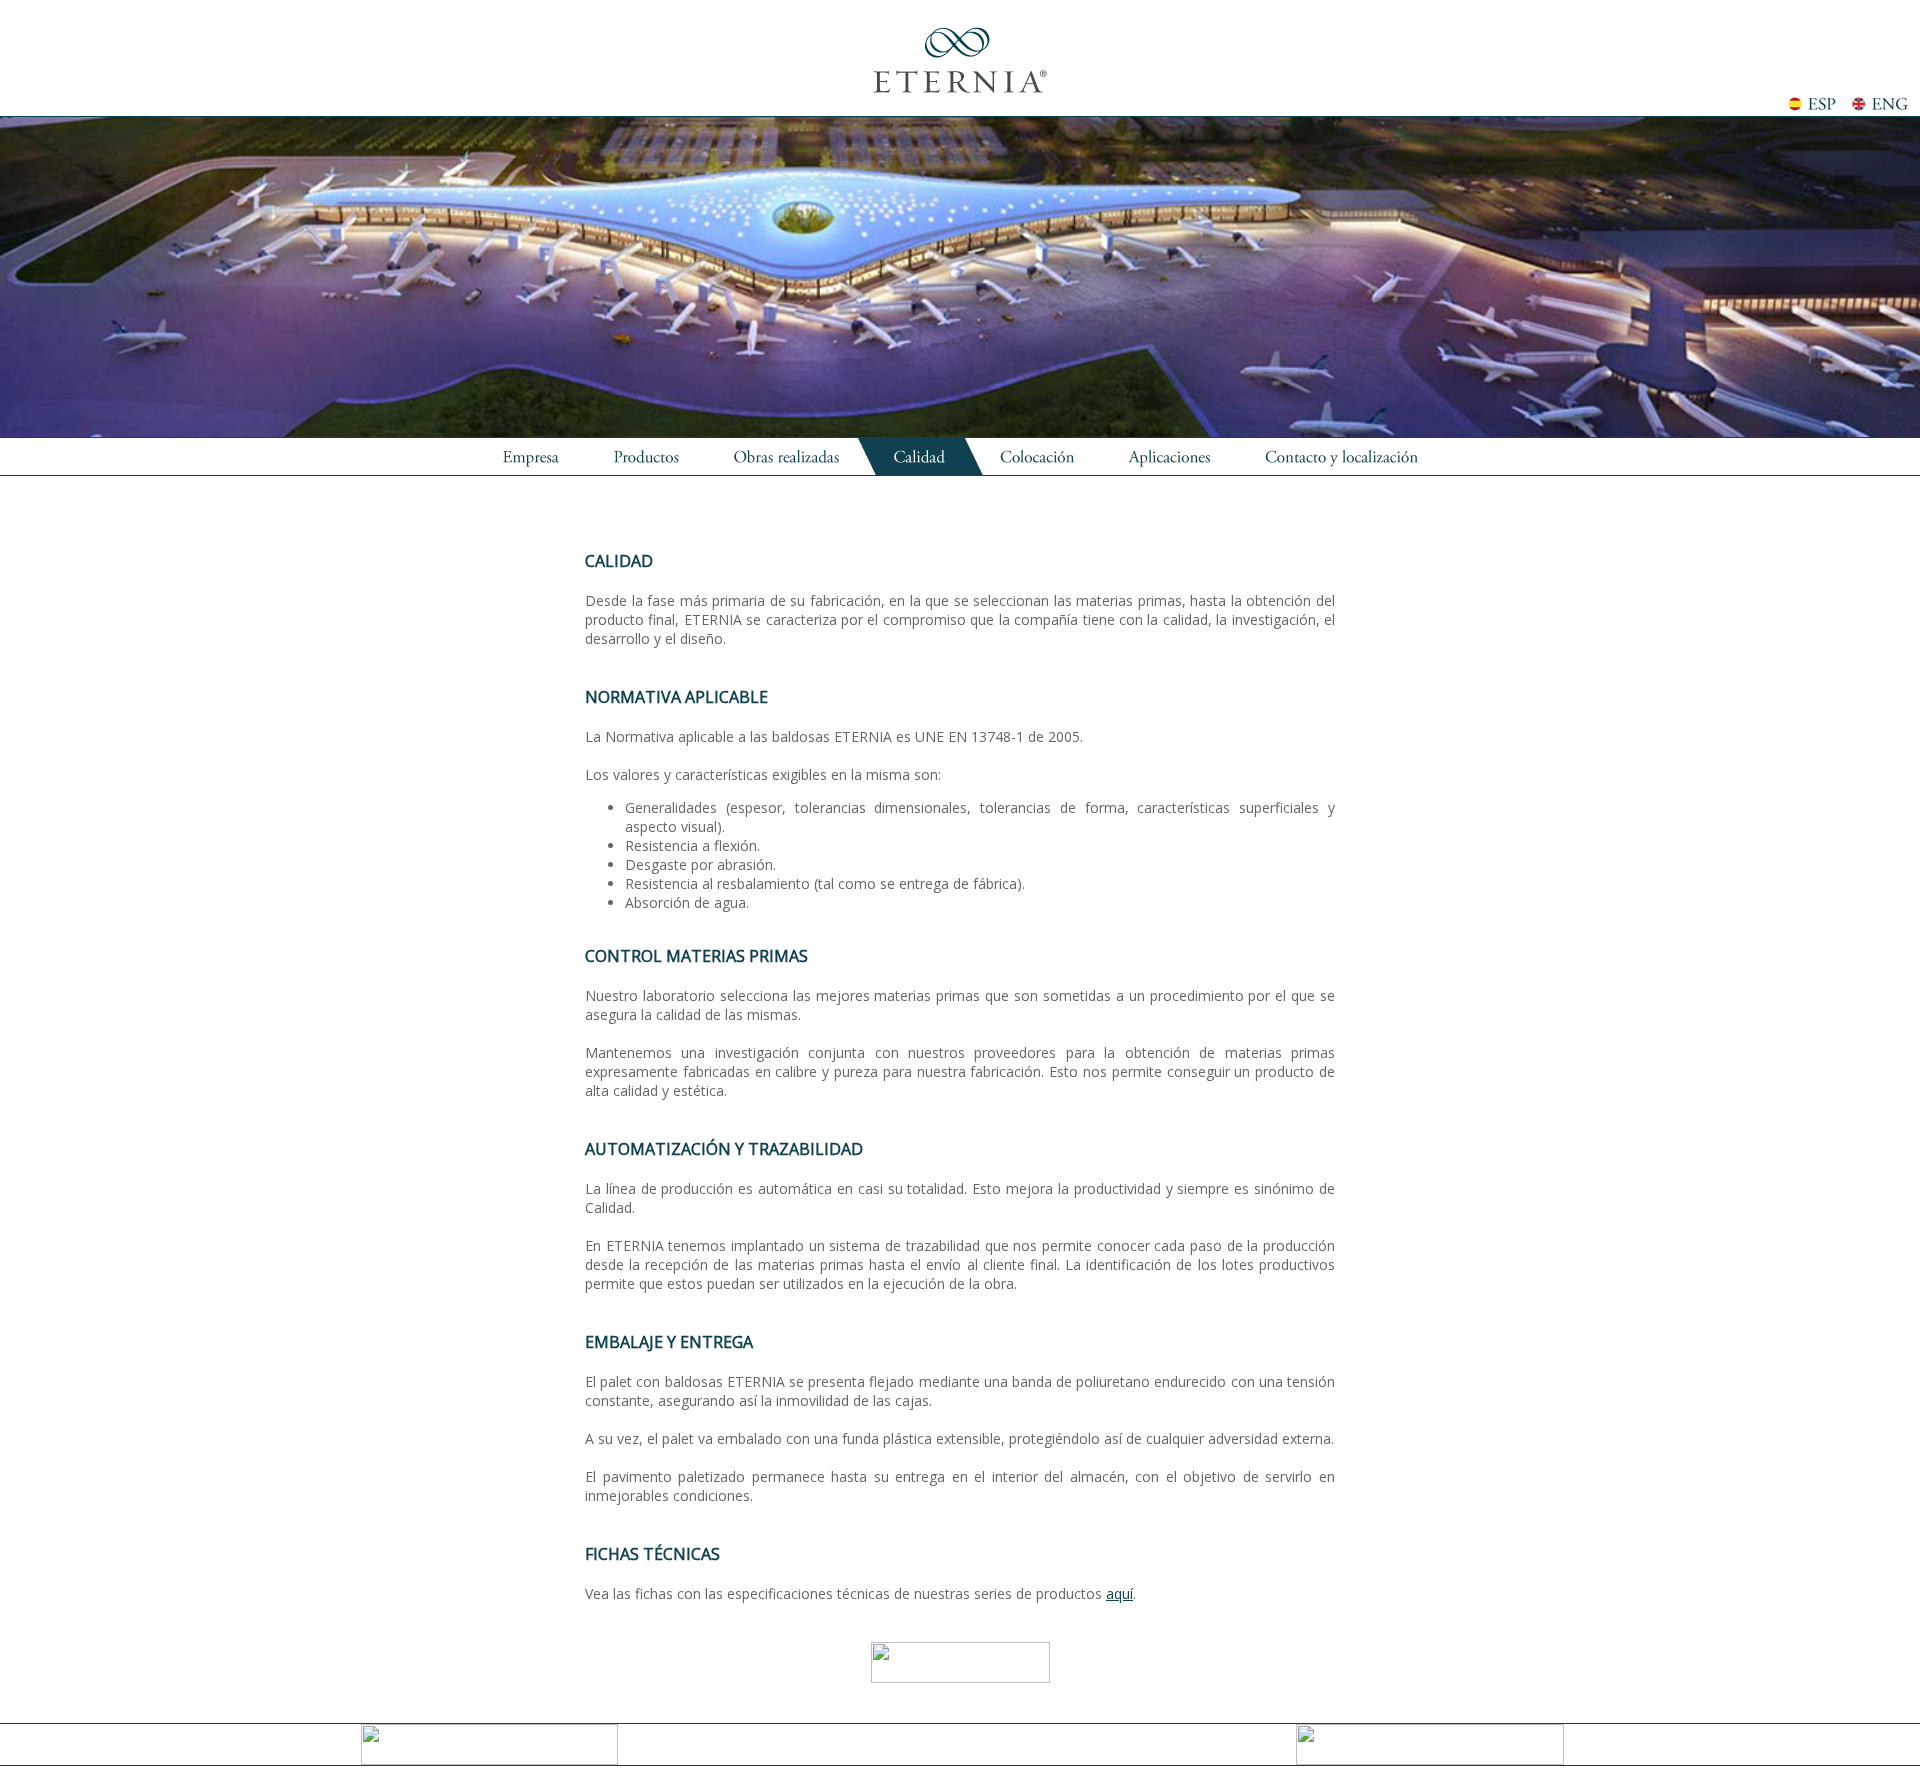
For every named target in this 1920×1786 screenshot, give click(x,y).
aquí (1119, 1593)
